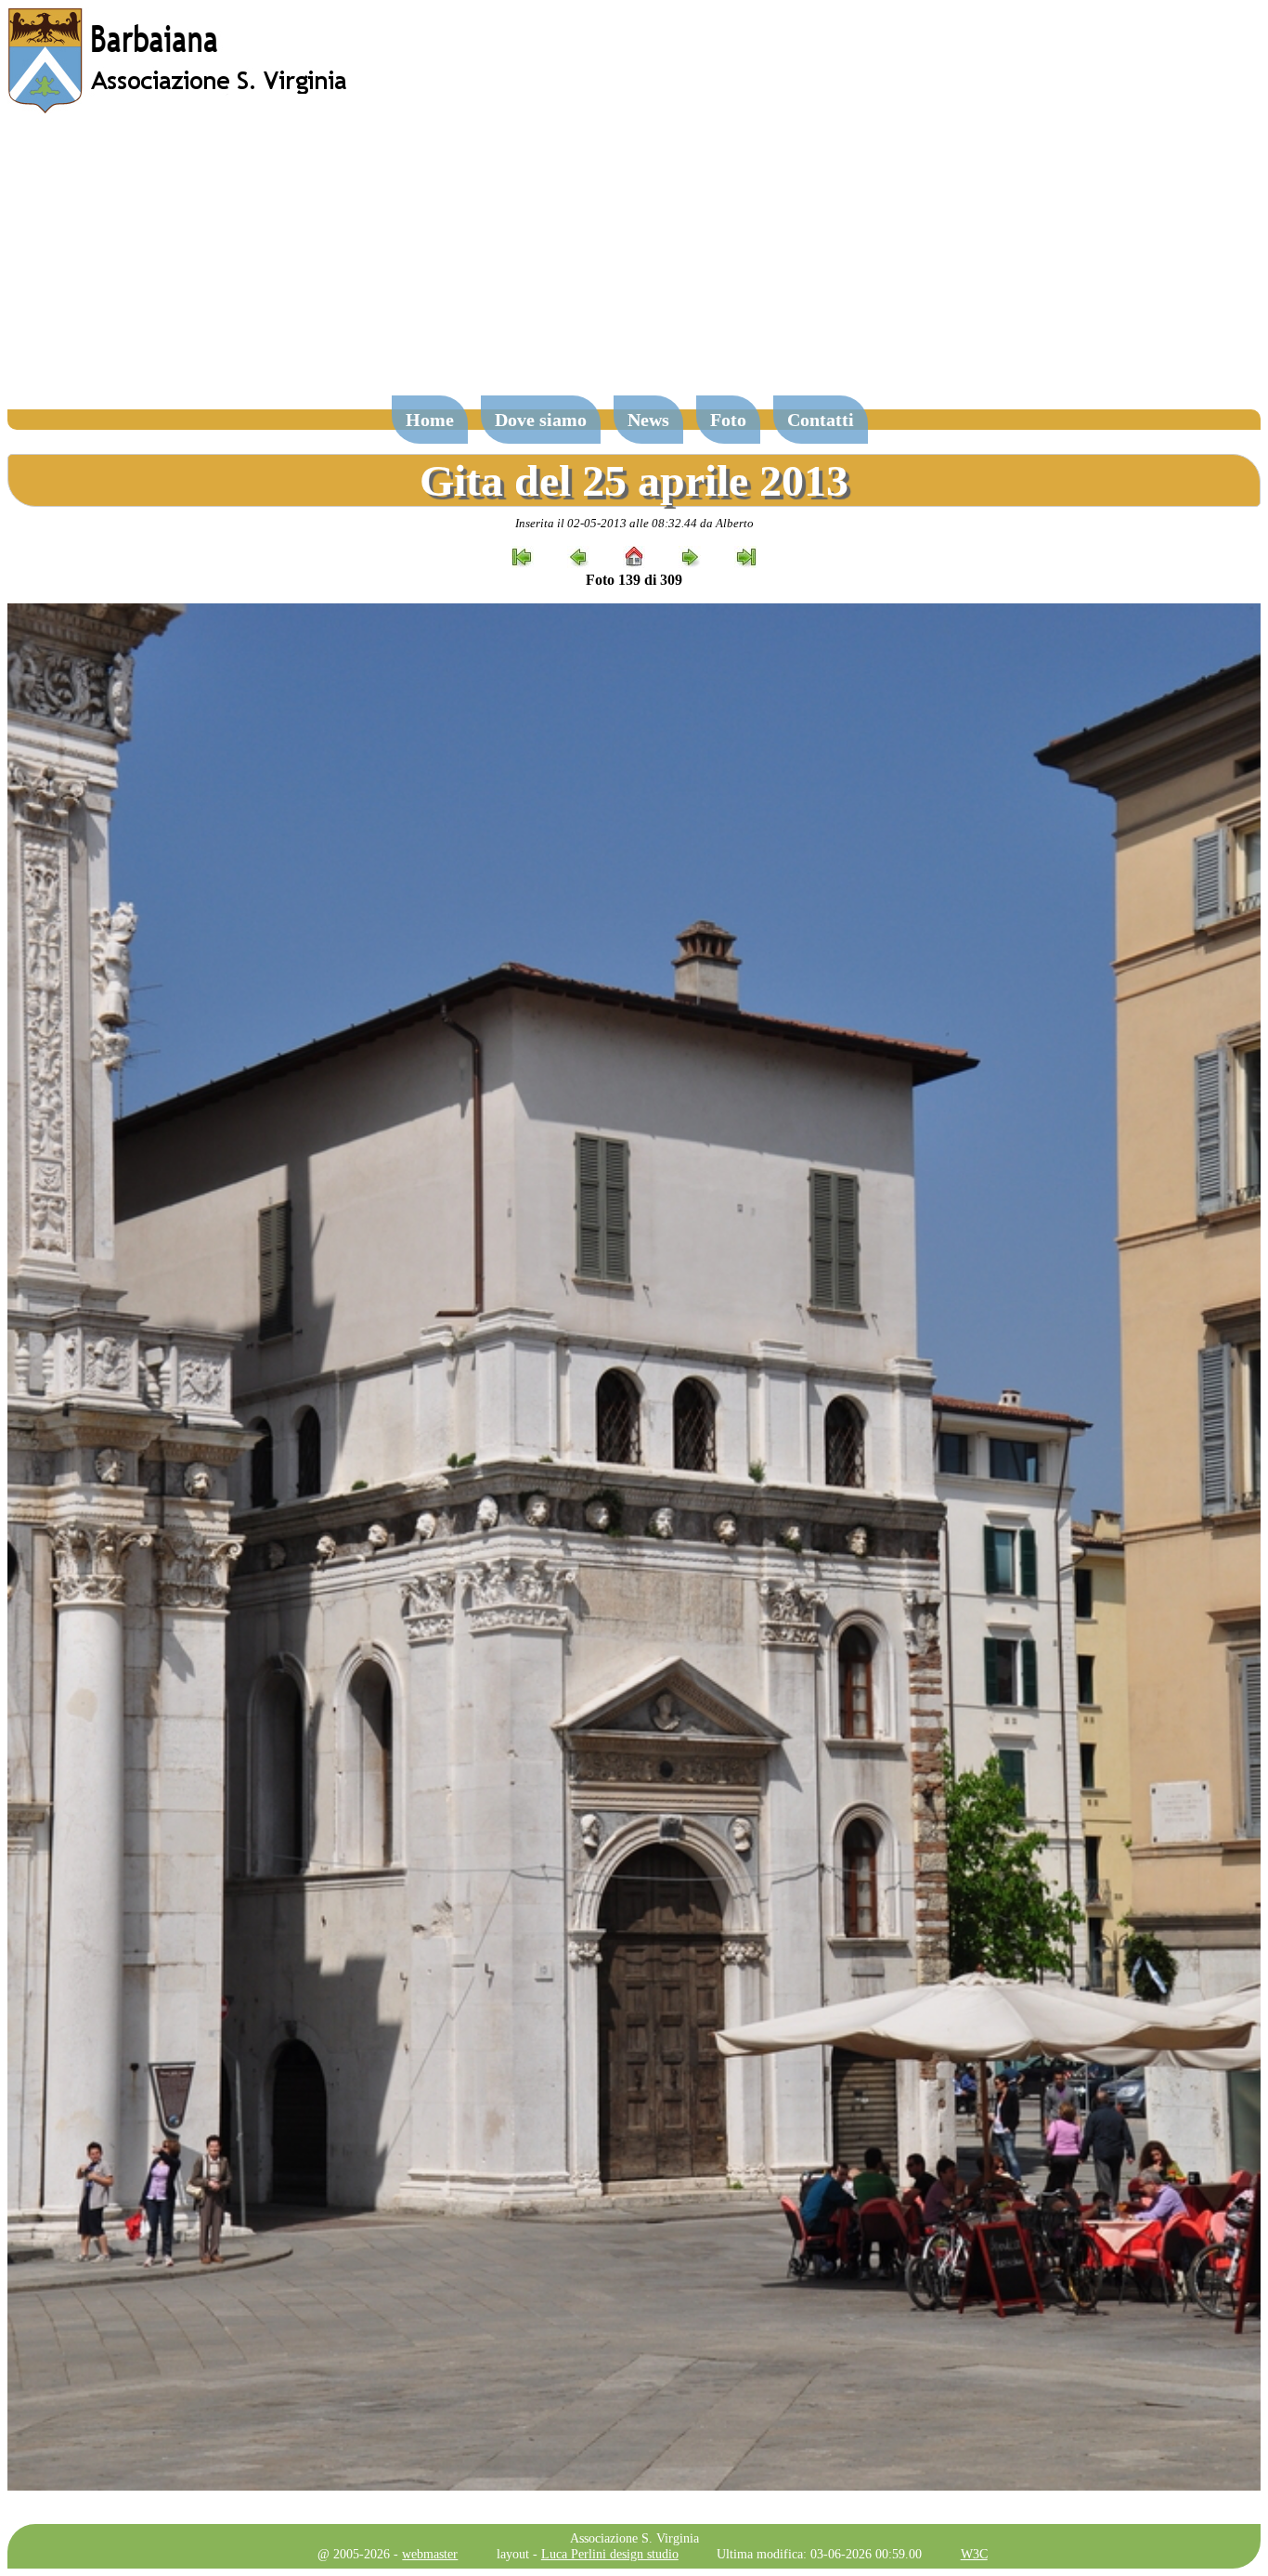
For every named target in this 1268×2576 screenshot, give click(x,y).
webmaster (430, 2554)
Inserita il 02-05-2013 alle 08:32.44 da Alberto (634, 523)
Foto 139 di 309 (634, 580)
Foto (728, 420)
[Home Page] (179, 109)
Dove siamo (541, 420)
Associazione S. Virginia (634, 2538)
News (648, 420)
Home (430, 420)
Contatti (821, 420)
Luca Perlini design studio (610, 2554)
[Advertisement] (634, 264)
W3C (974, 2554)
